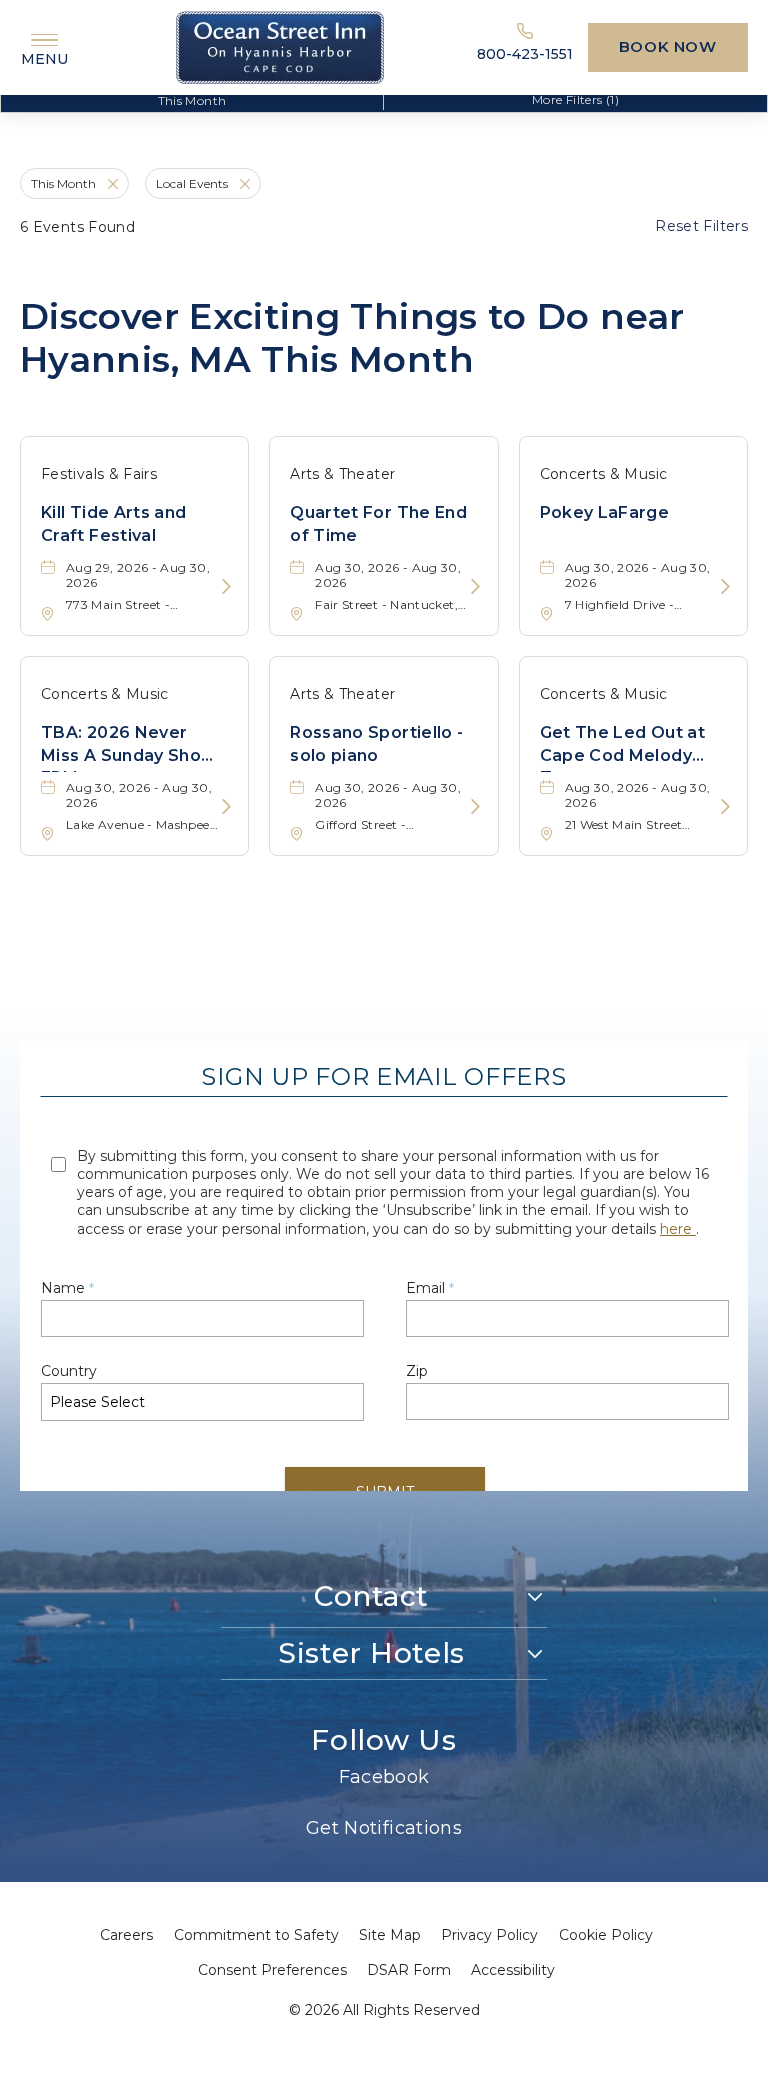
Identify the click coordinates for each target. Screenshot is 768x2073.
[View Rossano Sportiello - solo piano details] (475, 807)
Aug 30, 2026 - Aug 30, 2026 (388, 575)
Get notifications (384, 1828)
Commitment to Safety (256, 1935)
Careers (126, 1935)
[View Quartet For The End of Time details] (475, 587)
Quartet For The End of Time (378, 523)
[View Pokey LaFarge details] (725, 587)
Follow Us (383, 1740)
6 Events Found (77, 227)
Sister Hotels (371, 1653)
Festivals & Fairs (99, 474)
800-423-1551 (525, 54)
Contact (371, 1596)
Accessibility (513, 1970)
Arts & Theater (342, 474)
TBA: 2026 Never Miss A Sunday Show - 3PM (134, 747)
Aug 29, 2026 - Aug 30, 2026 (138, 575)
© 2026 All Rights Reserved (384, 2010)
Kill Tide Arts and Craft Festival (113, 523)
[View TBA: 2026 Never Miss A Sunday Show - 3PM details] (226, 807)
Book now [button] (668, 46)
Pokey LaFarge (605, 512)
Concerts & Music (604, 474)
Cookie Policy (606, 1935)
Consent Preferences (272, 1970)
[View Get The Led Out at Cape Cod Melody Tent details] (725, 807)
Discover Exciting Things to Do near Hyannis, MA (352, 338)
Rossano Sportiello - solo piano (376, 743)
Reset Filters (701, 226)
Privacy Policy (489, 1935)
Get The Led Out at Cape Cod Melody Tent (622, 747)
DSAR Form (409, 1970)
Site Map (390, 1935)
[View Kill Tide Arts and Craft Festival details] (226, 587)
